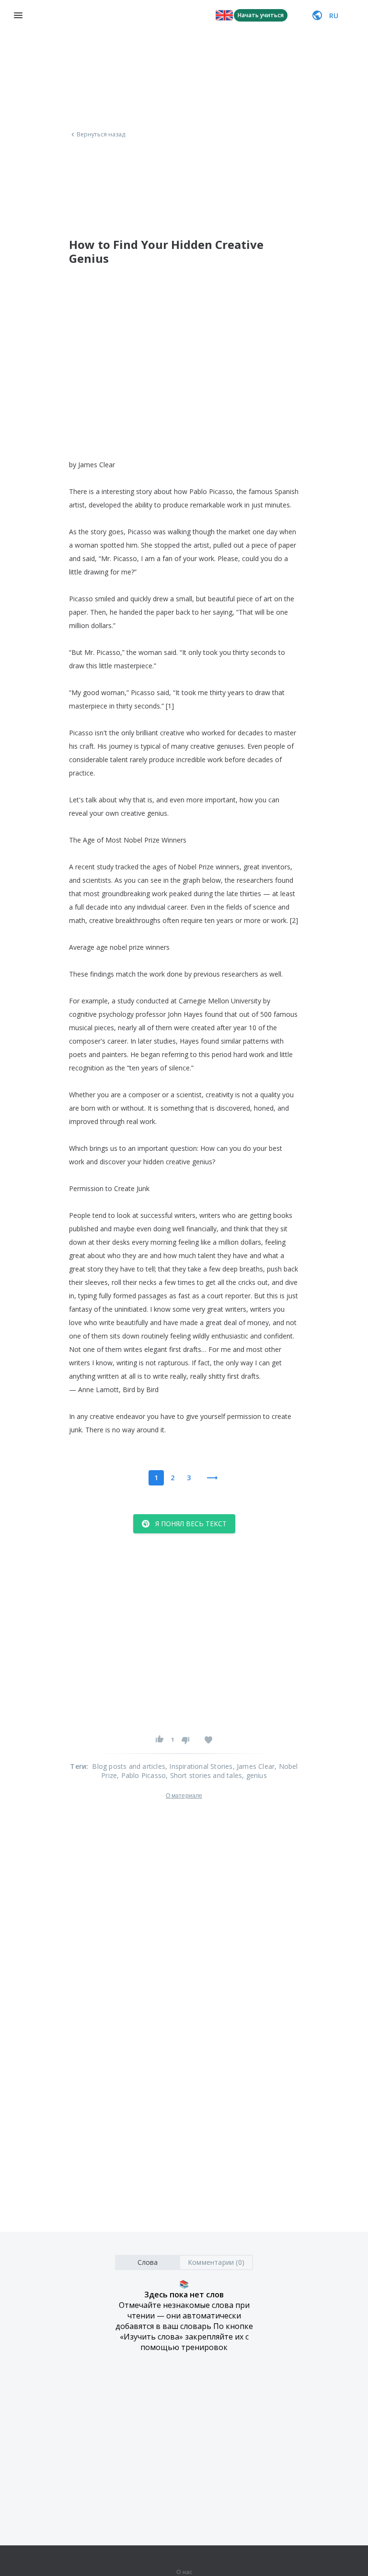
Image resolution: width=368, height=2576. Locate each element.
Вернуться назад (101, 135)
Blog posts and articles (129, 1766)
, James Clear (254, 1766)
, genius (254, 1775)
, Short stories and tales (204, 1775)
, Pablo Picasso (141, 1775)
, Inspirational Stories (199, 1766)
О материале (184, 1796)
